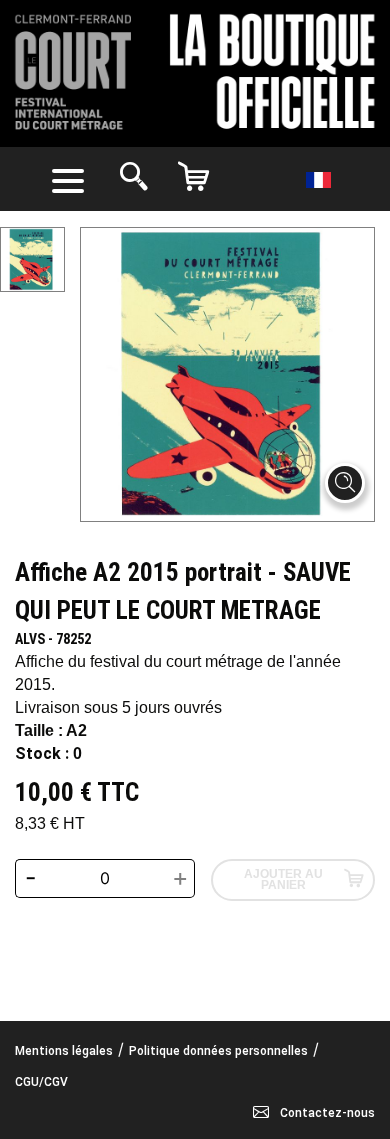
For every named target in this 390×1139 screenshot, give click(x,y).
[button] (72, 179)
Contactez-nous (326, 1113)
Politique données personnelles (218, 1051)
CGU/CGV (41, 1082)
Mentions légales (64, 1051)
